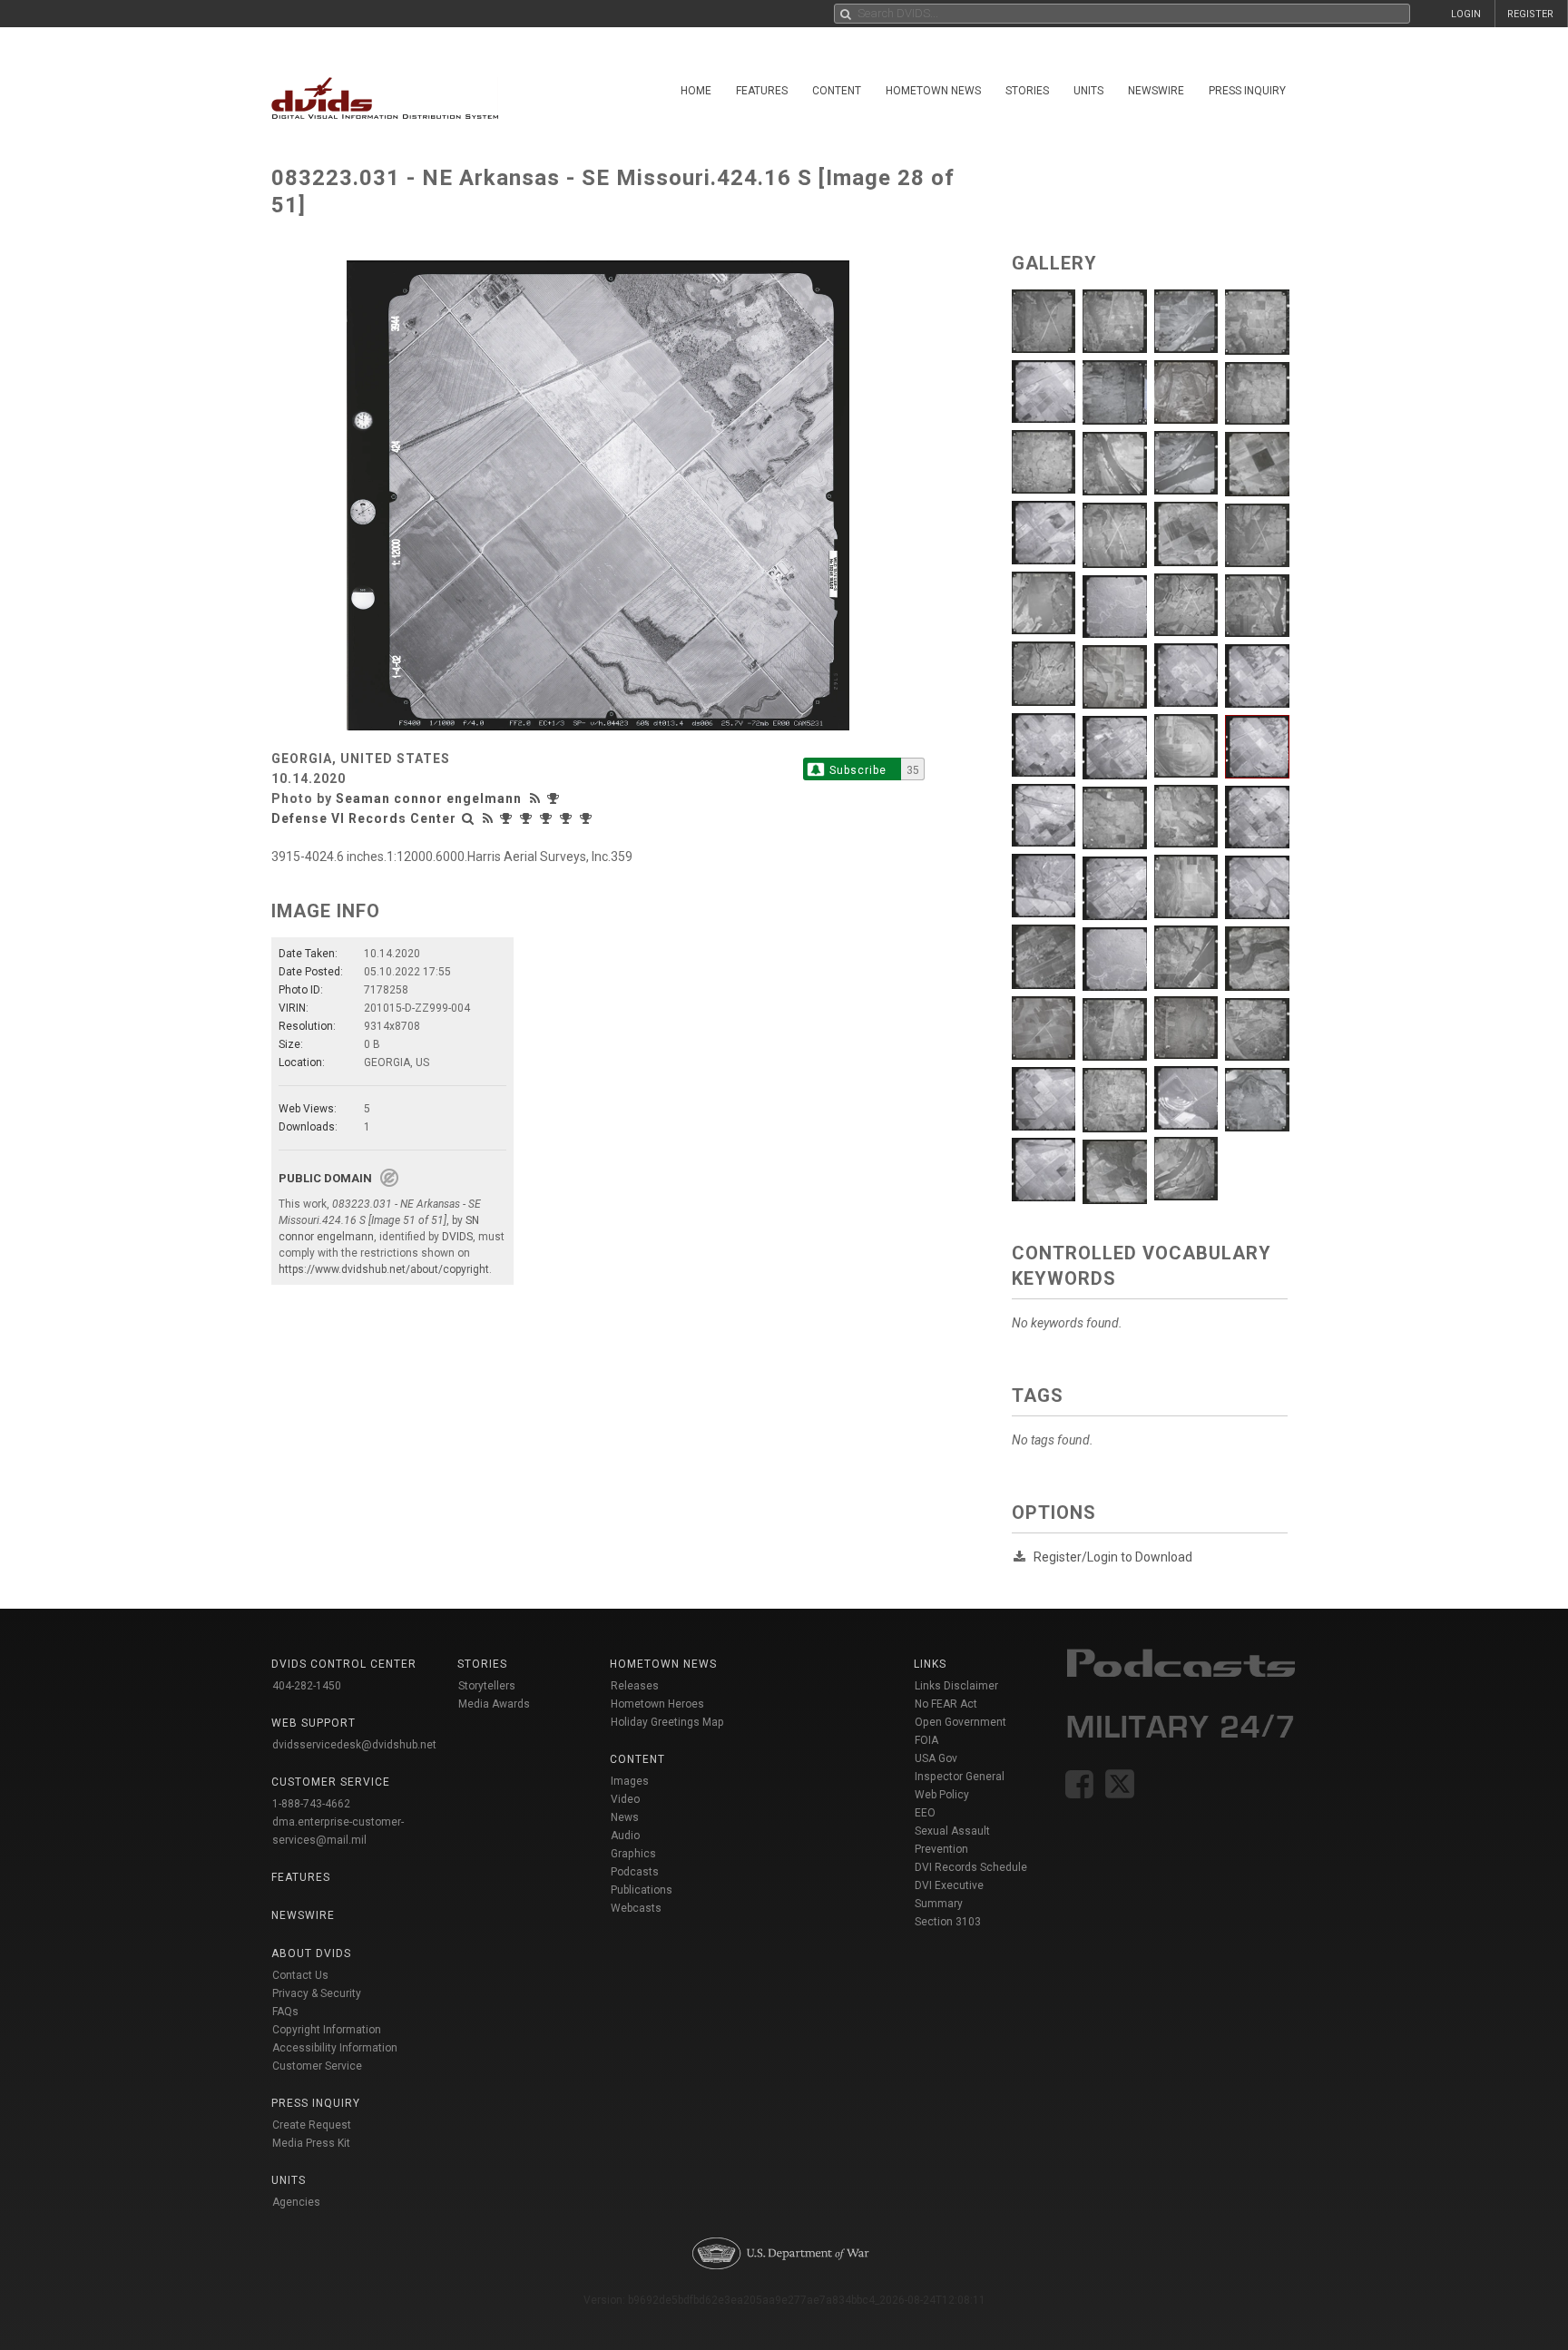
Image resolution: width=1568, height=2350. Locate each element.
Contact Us (300, 1975)
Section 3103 (948, 1922)
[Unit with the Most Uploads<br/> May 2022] (508, 818)
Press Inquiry (1247, 91)
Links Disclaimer (956, 1686)
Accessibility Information (335, 2048)
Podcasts (635, 1872)
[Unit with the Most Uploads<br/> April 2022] (528, 818)
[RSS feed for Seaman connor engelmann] (537, 798)
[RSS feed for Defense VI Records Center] (488, 818)
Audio (625, 1836)
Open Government (960, 1722)
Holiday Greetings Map (667, 1722)
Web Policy (942, 1795)
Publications (642, 1890)
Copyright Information (327, 2030)
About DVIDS (311, 1953)
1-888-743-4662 (311, 1804)
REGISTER (1530, 14)
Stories (1027, 91)
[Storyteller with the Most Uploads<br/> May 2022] (555, 798)
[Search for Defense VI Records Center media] (468, 818)
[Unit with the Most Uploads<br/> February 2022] (548, 818)
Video (625, 1799)
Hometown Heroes (657, 1704)
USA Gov (936, 1758)
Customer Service (317, 2066)
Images (630, 1781)
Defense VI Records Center (364, 818)
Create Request (312, 2125)
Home (696, 91)
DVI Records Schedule (971, 1867)
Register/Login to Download (1113, 1557)
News (625, 1817)
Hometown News (933, 91)
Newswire (1156, 91)
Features (762, 91)
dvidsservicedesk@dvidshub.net (354, 1745)
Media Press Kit (311, 2143)
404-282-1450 (307, 1686)
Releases (635, 1686)
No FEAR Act (946, 1704)
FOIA (926, 1740)
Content (837, 91)
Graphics (633, 1854)
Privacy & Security (317, 1993)
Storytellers (487, 1686)
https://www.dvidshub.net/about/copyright (384, 1269)
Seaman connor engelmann (429, 798)
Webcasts (636, 1908)
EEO (925, 1813)
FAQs (285, 2012)
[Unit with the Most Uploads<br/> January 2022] (568, 818)
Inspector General (960, 1777)
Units (1088, 91)
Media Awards (494, 1704)
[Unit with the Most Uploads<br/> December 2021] (588, 818)
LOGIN (1466, 14)
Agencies (296, 2202)
